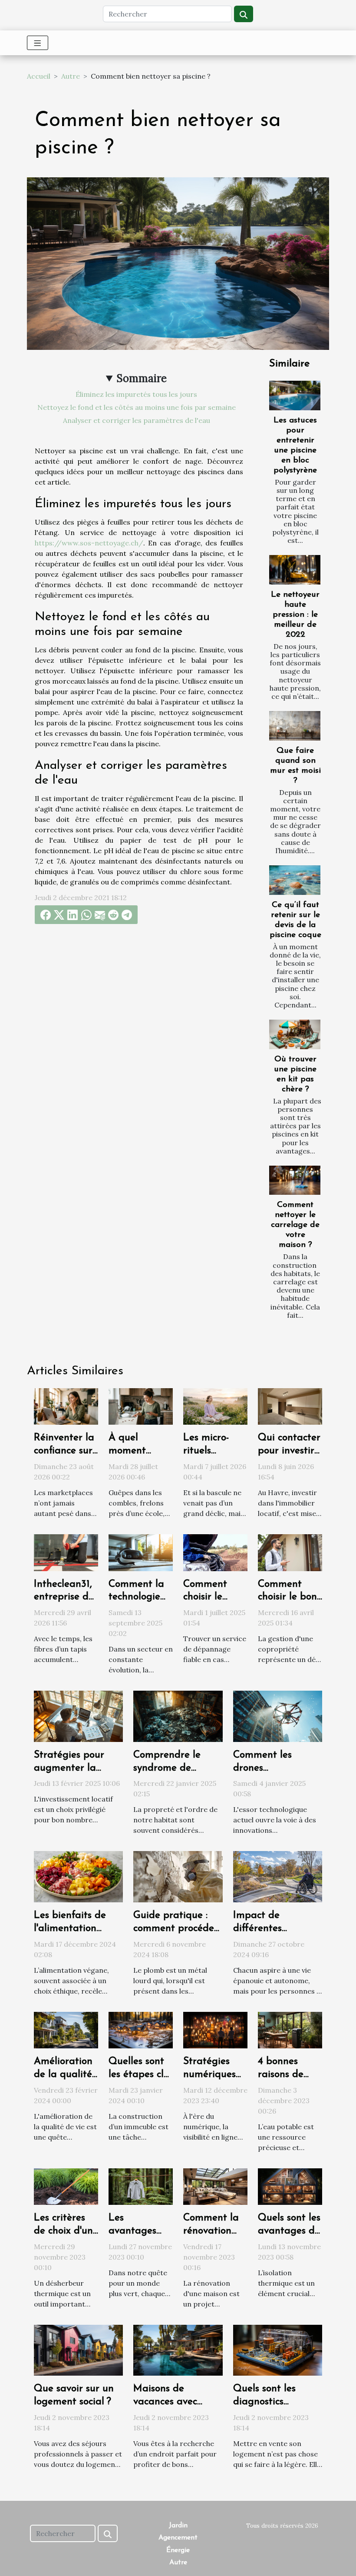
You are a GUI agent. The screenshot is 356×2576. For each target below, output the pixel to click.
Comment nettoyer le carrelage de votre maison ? (295, 1225)
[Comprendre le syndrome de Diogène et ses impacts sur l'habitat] (178, 1715)
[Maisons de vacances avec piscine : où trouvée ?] (178, 2350)
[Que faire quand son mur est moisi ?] (295, 726)
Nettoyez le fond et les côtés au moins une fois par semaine (137, 407)
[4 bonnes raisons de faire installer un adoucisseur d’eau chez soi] (290, 2029)
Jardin (178, 2526)
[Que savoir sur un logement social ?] (78, 2350)
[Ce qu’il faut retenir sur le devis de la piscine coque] (295, 880)
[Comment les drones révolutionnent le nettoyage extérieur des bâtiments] (278, 1715)
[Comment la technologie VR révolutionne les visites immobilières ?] (141, 1552)
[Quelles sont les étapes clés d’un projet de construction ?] (141, 2029)
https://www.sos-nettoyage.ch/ (89, 543)
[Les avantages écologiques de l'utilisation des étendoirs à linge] (141, 2186)
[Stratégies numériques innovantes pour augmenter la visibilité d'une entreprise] (215, 2029)
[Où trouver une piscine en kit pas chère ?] (295, 1034)
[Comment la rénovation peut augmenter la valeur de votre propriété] (215, 2186)
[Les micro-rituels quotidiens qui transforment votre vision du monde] (215, 1406)
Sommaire (142, 378)
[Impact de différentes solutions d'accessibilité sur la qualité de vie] (278, 1876)
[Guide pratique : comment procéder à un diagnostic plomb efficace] (178, 1876)
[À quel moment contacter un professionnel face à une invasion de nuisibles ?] (141, 1406)
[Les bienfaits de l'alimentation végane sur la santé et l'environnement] (78, 1876)
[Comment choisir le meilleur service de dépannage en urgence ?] (215, 1552)
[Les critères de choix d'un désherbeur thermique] (66, 2186)
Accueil (39, 76)
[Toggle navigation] (38, 43)
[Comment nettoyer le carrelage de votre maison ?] (295, 1180)
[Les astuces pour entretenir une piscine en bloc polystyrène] (295, 395)
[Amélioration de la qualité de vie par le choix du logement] (66, 2029)
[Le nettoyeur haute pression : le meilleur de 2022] (295, 570)
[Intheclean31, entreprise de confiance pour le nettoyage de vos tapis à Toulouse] (66, 1552)
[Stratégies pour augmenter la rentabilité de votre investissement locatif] (78, 1715)
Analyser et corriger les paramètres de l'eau (137, 420)
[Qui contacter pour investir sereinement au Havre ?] (290, 1406)
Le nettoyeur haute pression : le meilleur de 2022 (295, 615)
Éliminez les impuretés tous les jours (136, 394)
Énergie (178, 2550)
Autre (71, 76)
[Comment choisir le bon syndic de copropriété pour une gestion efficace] (290, 1552)
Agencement (178, 2538)
